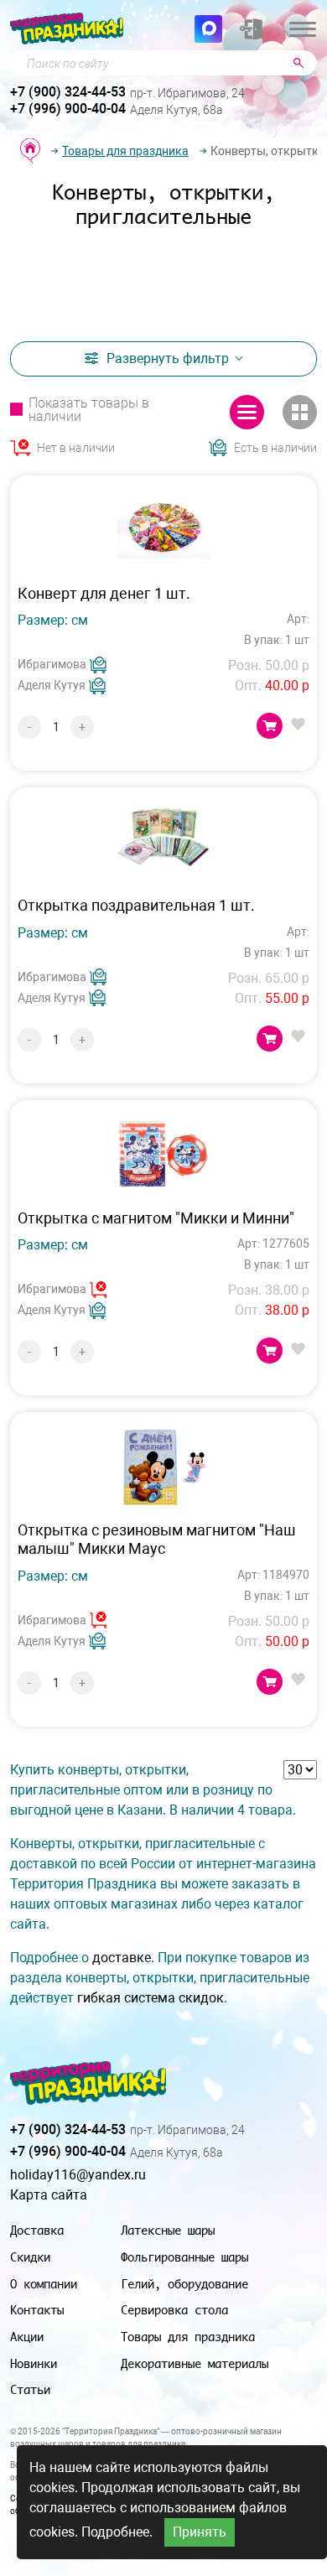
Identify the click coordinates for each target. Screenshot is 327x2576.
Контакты (37, 2310)
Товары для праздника (125, 151)
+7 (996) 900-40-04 (68, 109)
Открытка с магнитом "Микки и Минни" (156, 1218)
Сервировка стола (174, 2310)
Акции (27, 2337)
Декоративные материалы (195, 2363)
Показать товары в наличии (89, 410)
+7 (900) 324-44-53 (68, 92)
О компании (44, 2284)
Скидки (30, 2257)
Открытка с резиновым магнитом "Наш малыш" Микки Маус (157, 1539)
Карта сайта (49, 2195)
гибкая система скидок (151, 1998)
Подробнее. (117, 2532)
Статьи (30, 2389)
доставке (122, 1958)
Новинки (34, 2363)
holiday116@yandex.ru (78, 2175)
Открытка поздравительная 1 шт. (136, 905)
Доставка (37, 2230)
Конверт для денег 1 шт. (104, 593)
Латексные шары (168, 2230)
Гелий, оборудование (184, 2284)
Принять (200, 2532)
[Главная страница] (30, 151)
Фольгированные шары (184, 2257)
